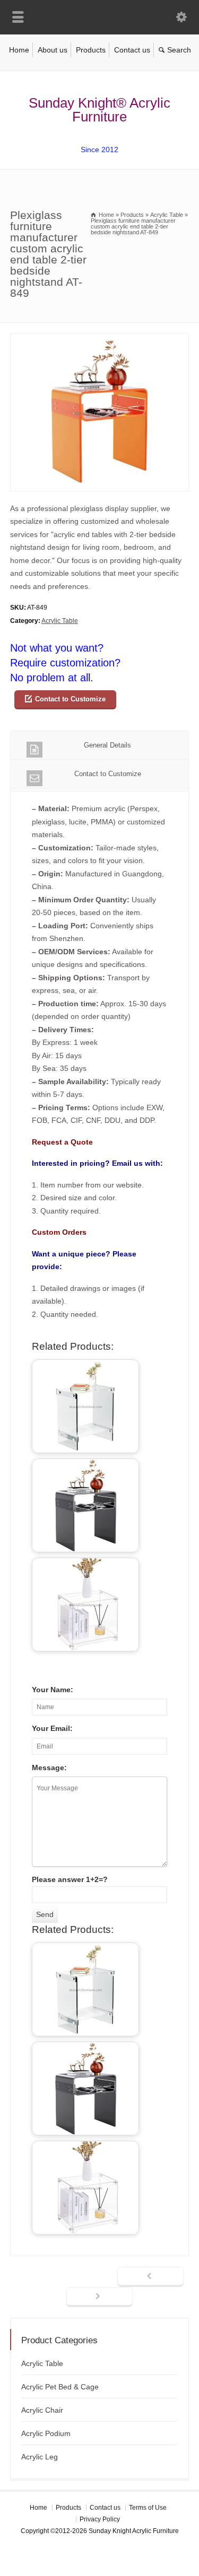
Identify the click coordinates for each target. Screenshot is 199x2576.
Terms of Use (148, 2508)
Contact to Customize (70, 699)
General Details (107, 745)
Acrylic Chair (42, 2410)
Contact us (132, 50)
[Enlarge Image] (100, 340)
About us (53, 50)
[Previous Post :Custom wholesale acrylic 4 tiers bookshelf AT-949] (150, 2277)
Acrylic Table (60, 621)
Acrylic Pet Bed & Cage (60, 2387)
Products (91, 50)
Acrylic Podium (46, 2433)
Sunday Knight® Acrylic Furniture (99, 110)
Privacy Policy (100, 2519)
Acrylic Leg (40, 2457)
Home (19, 50)
